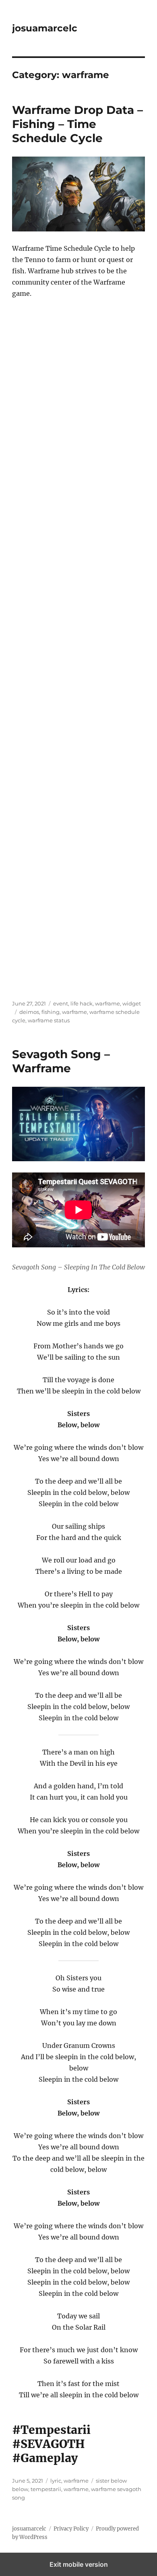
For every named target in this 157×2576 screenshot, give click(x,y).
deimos (29, 1012)
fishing (51, 1012)
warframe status (49, 1020)
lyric (56, 2481)
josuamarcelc (45, 28)
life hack (82, 1003)
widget (132, 1003)
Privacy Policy (71, 2529)
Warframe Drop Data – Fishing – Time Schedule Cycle (77, 124)
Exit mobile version (79, 2564)
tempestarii (46, 2489)
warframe (107, 1003)
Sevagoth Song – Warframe (61, 1061)
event (61, 1003)
